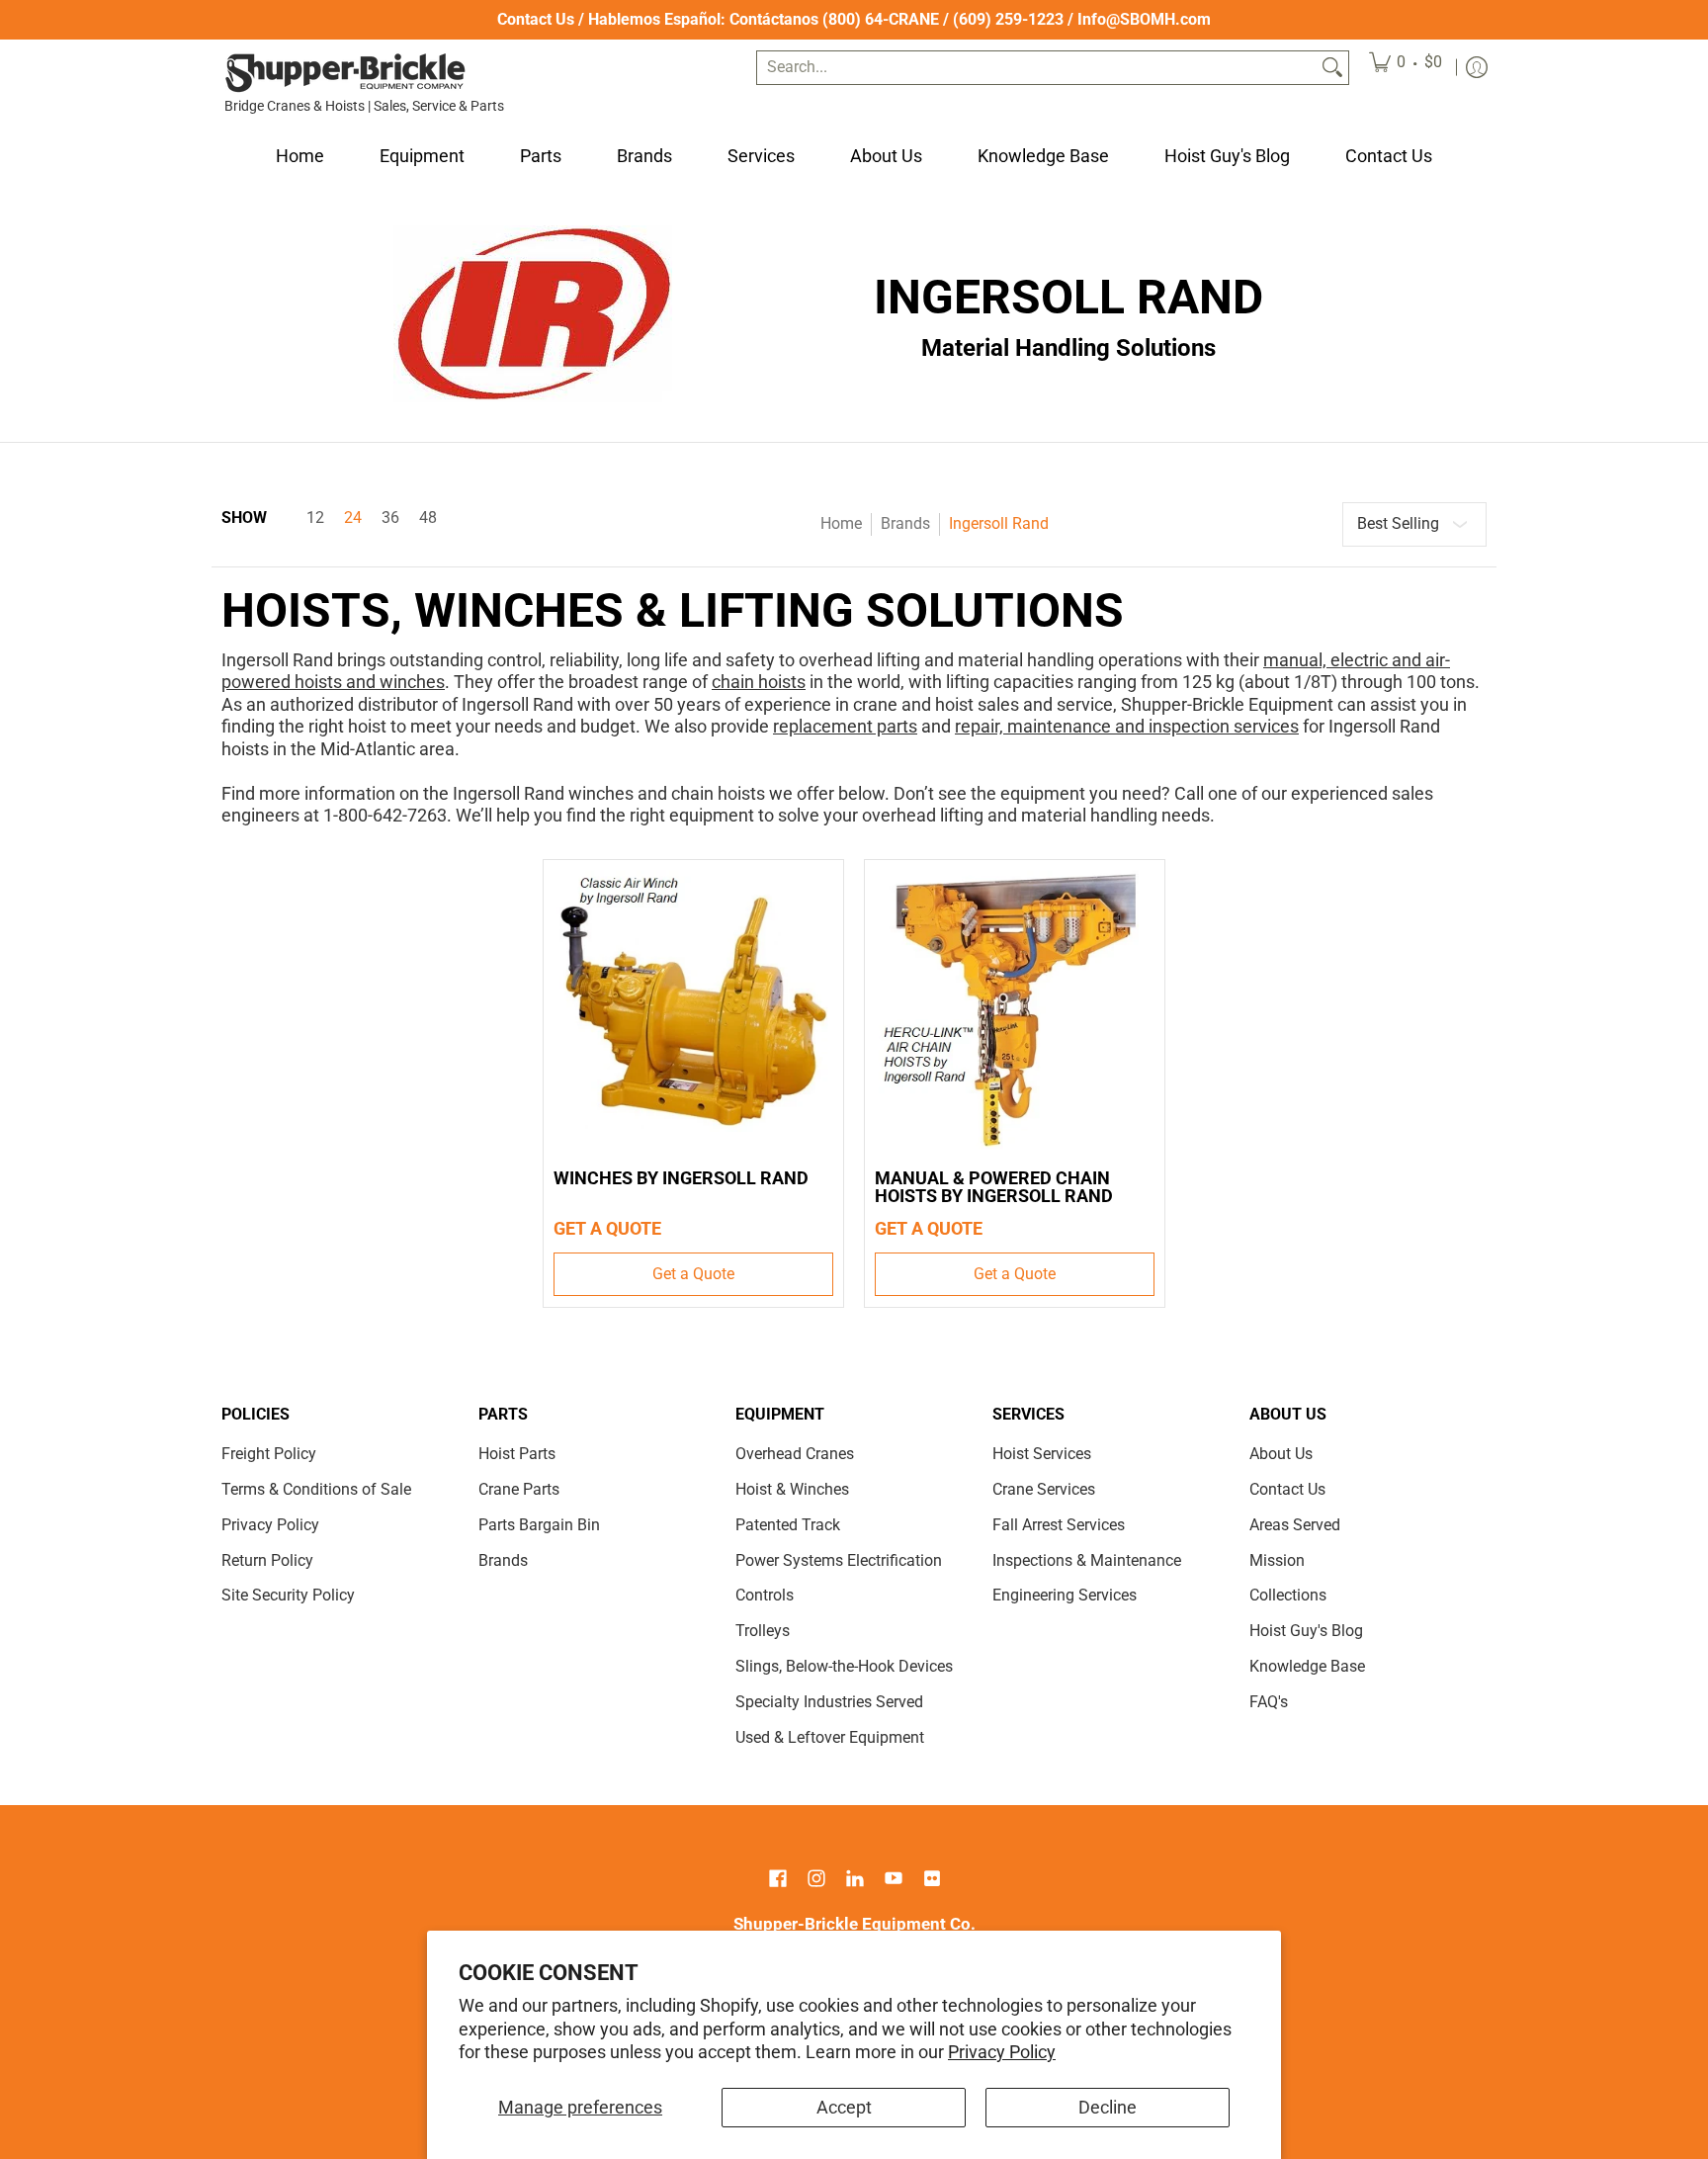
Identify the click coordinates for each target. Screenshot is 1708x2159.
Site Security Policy (288, 1595)
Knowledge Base (1307, 1666)
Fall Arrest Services (1059, 1525)
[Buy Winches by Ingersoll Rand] (693, 1010)
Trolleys (763, 1631)
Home (841, 523)
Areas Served (1295, 1525)
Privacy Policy (1002, 2052)
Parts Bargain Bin (539, 1525)
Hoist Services (1042, 1454)
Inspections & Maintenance (1087, 1560)
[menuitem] (1406, 68)
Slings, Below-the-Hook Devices (844, 1666)
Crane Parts (519, 1489)
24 (353, 518)
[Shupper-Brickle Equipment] (345, 73)
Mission (1277, 1560)
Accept (844, 2107)
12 (315, 518)
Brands (905, 523)
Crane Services (1044, 1489)
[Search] (1332, 68)
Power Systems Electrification (839, 1560)
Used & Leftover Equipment (830, 1737)
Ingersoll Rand (999, 523)
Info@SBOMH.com (1144, 19)
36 (390, 518)
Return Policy (267, 1560)
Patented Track (788, 1525)
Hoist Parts (517, 1454)
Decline (1108, 2107)
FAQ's (1269, 1702)
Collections (1288, 1595)
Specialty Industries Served (829, 1702)
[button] (778, 1880)
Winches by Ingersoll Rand (681, 1178)
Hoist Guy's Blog (1306, 1631)
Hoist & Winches (792, 1489)
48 (428, 518)
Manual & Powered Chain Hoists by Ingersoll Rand (994, 1187)
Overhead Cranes (795, 1454)
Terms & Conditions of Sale (316, 1489)
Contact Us (536, 19)
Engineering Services (1065, 1595)
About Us (1281, 1454)
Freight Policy (269, 1454)
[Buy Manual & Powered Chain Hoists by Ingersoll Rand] (1015, 1010)
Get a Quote (693, 1274)
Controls (765, 1595)
